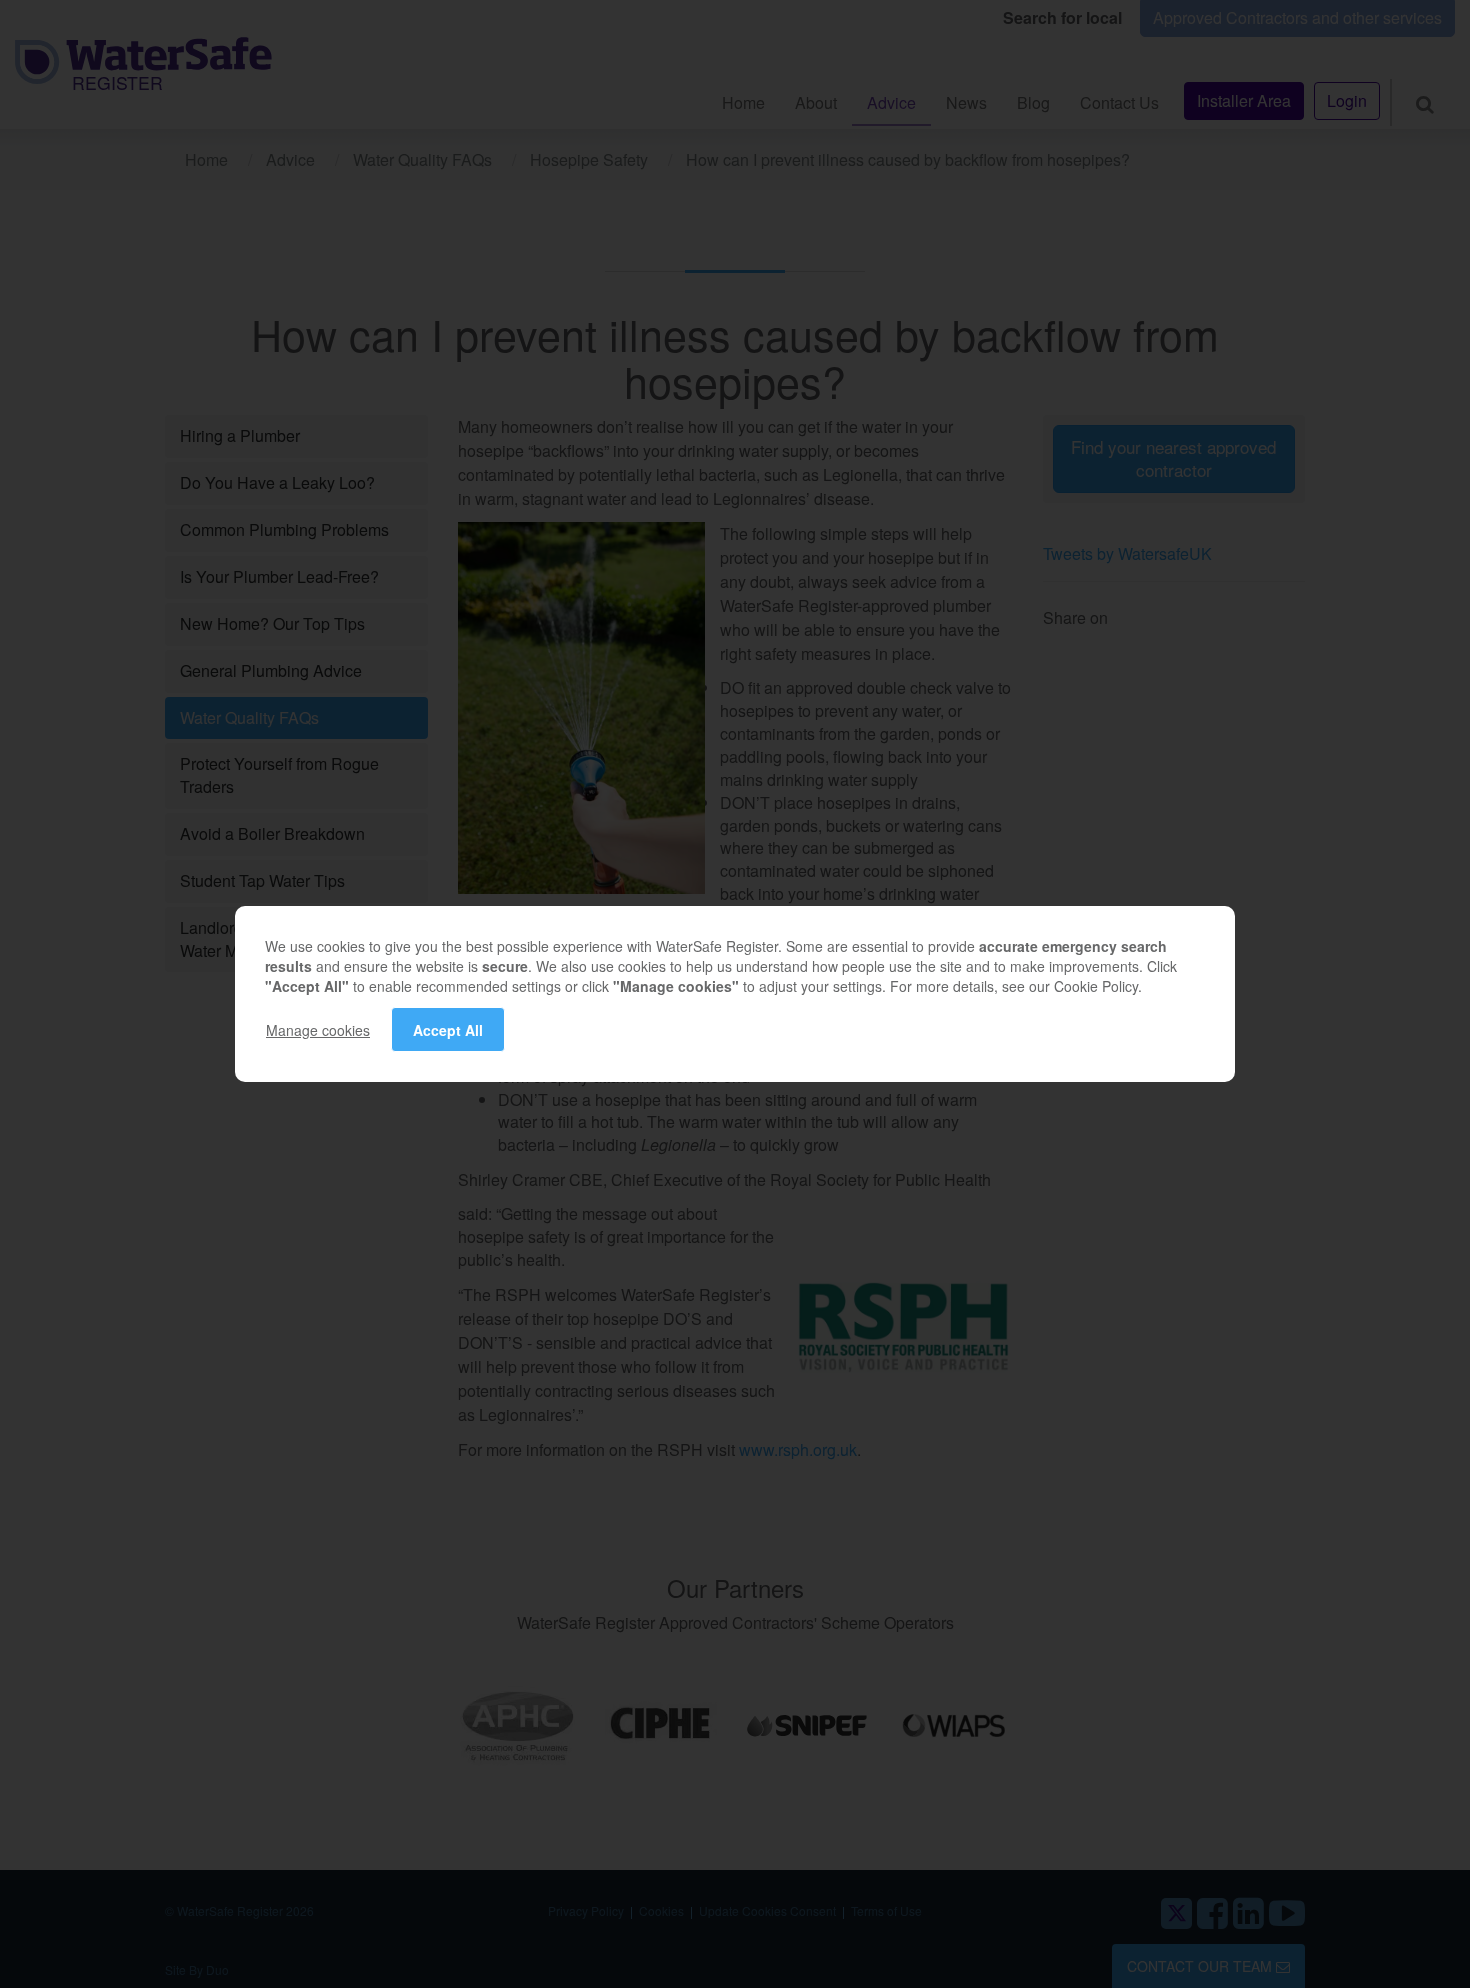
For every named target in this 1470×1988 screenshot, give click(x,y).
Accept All (448, 1030)
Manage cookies (318, 1030)
